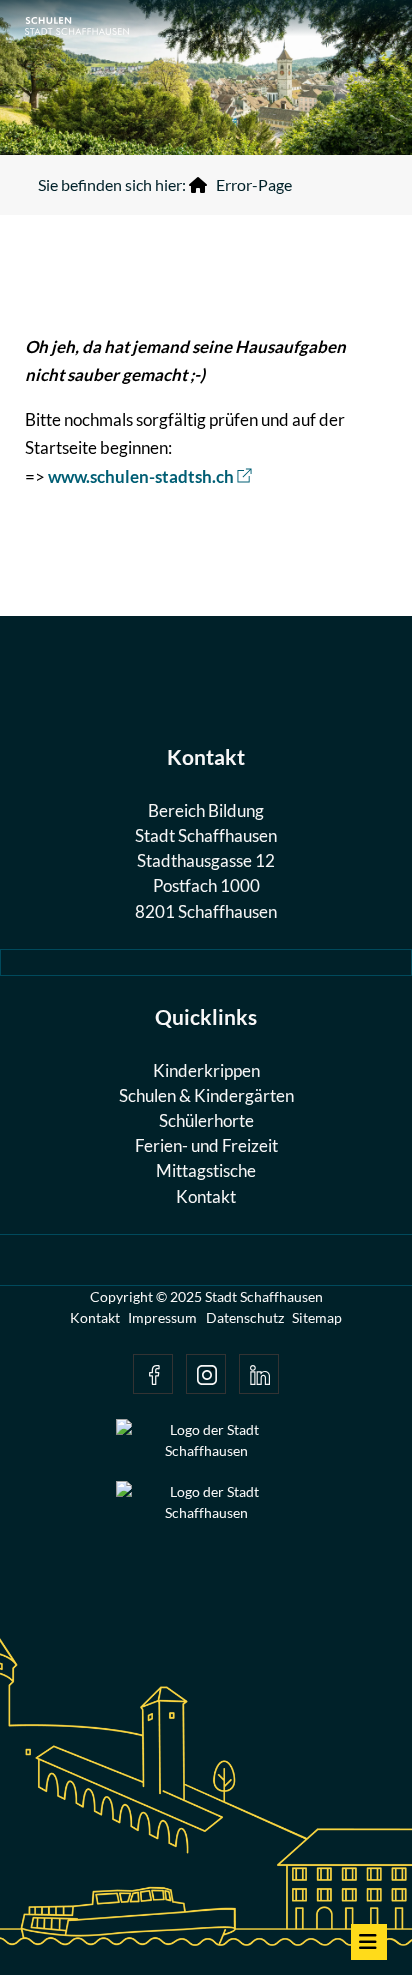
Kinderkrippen (206, 1070)
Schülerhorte (206, 1120)
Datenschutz (245, 1317)
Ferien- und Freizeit (206, 1145)
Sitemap (317, 1317)
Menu (369, 1942)
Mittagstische (206, 1170)
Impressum (162, 1317)
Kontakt (206, 1196)
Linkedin (259, 1374)
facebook (153, 1374)
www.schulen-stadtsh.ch (141, 476)
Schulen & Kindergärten (206, 1095)
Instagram (206, 1374)
